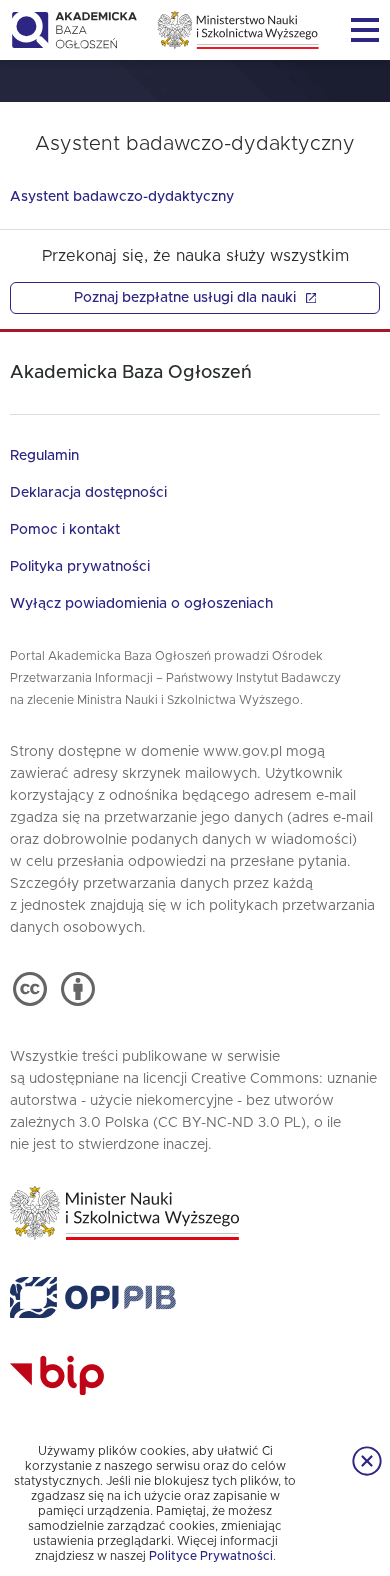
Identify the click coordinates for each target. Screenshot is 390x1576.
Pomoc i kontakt (65, 530)
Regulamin (44, 456)
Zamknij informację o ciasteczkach (367, 1461)
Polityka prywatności (80, 567)
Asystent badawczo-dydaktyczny (122, 197)
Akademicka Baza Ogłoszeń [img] (73, 30)
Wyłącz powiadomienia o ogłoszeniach (141, 604)
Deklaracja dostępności (88, 493)
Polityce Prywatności (211, 1556)
